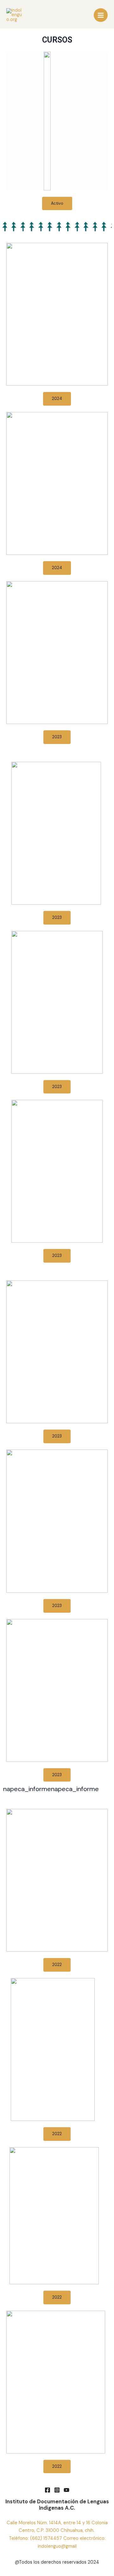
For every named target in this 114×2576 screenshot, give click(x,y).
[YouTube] (66, 2490)
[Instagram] (57, 2490)
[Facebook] (47, 2490)
